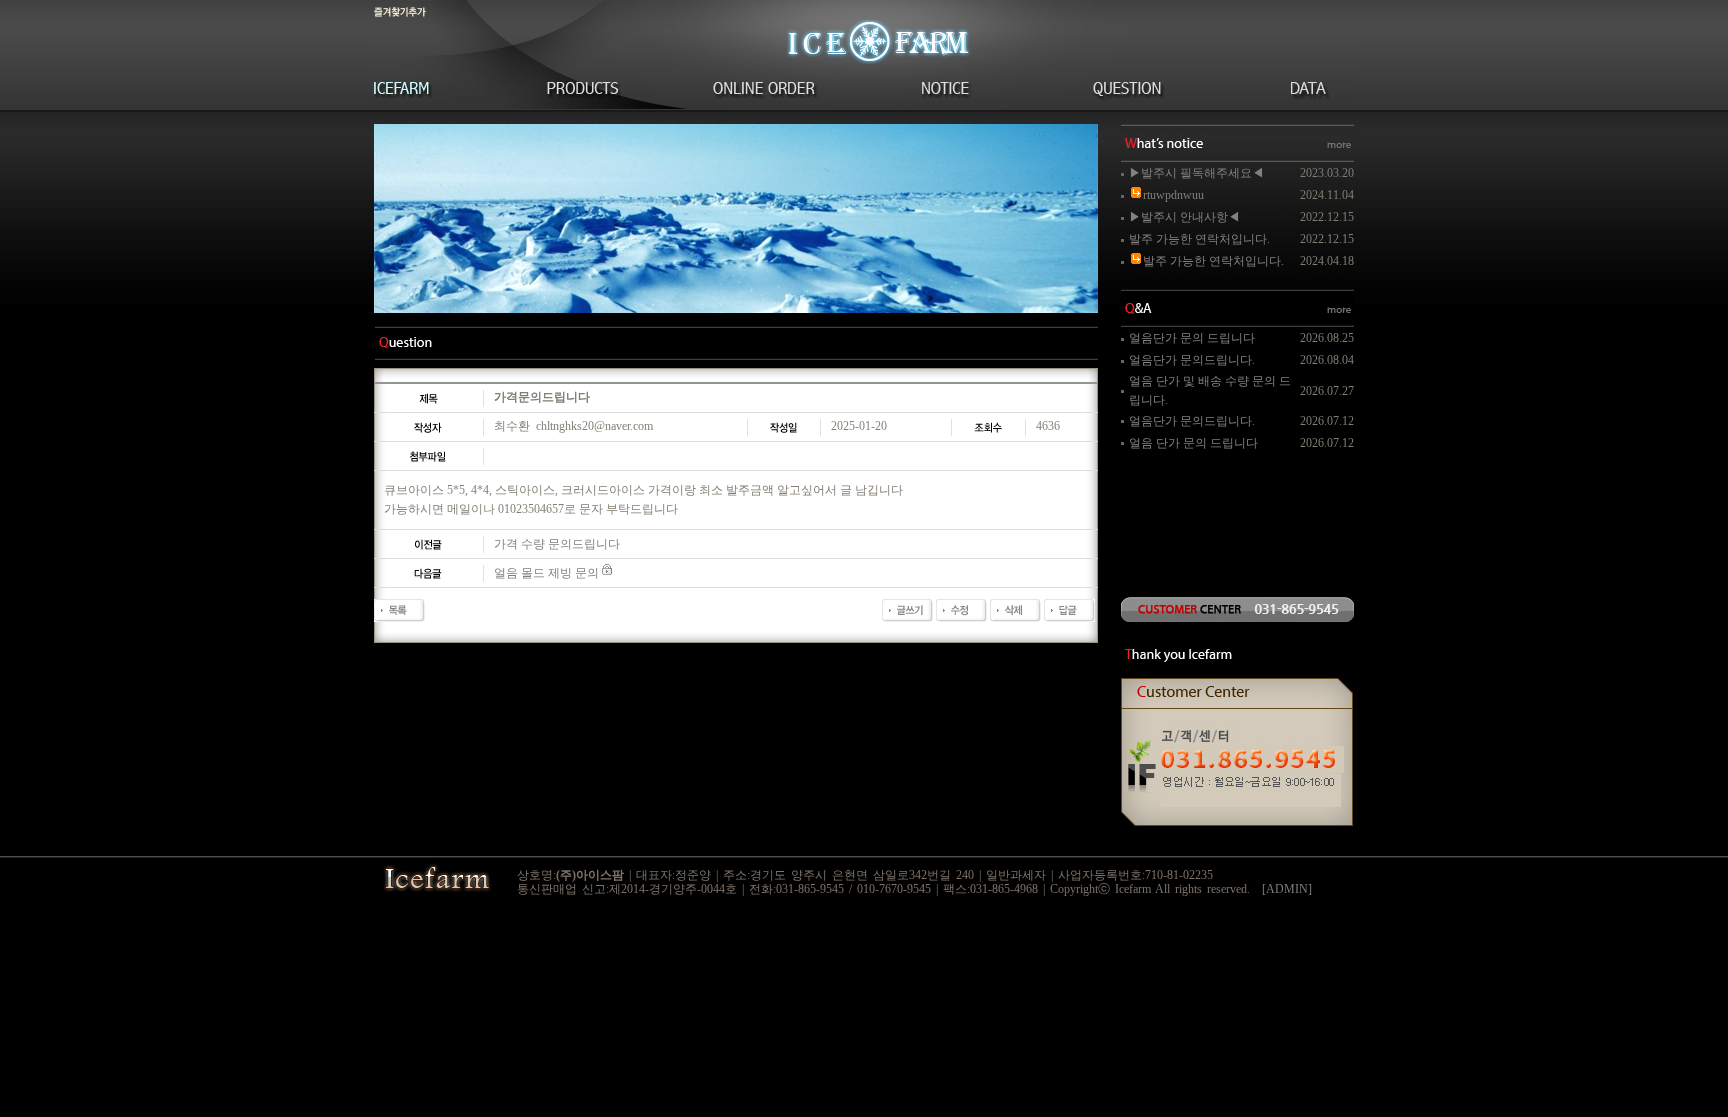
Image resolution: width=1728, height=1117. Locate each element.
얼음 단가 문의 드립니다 (1193, 443)
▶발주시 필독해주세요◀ (1196, 173)
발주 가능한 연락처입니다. (1199, 239)
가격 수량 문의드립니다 (557, 544)
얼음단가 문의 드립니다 (1192, 338)
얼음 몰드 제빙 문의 (546, 573)
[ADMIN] (1287, 889)
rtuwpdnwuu (1173, 195)
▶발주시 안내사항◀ (1184, 217)
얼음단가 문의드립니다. (1192, 360)
